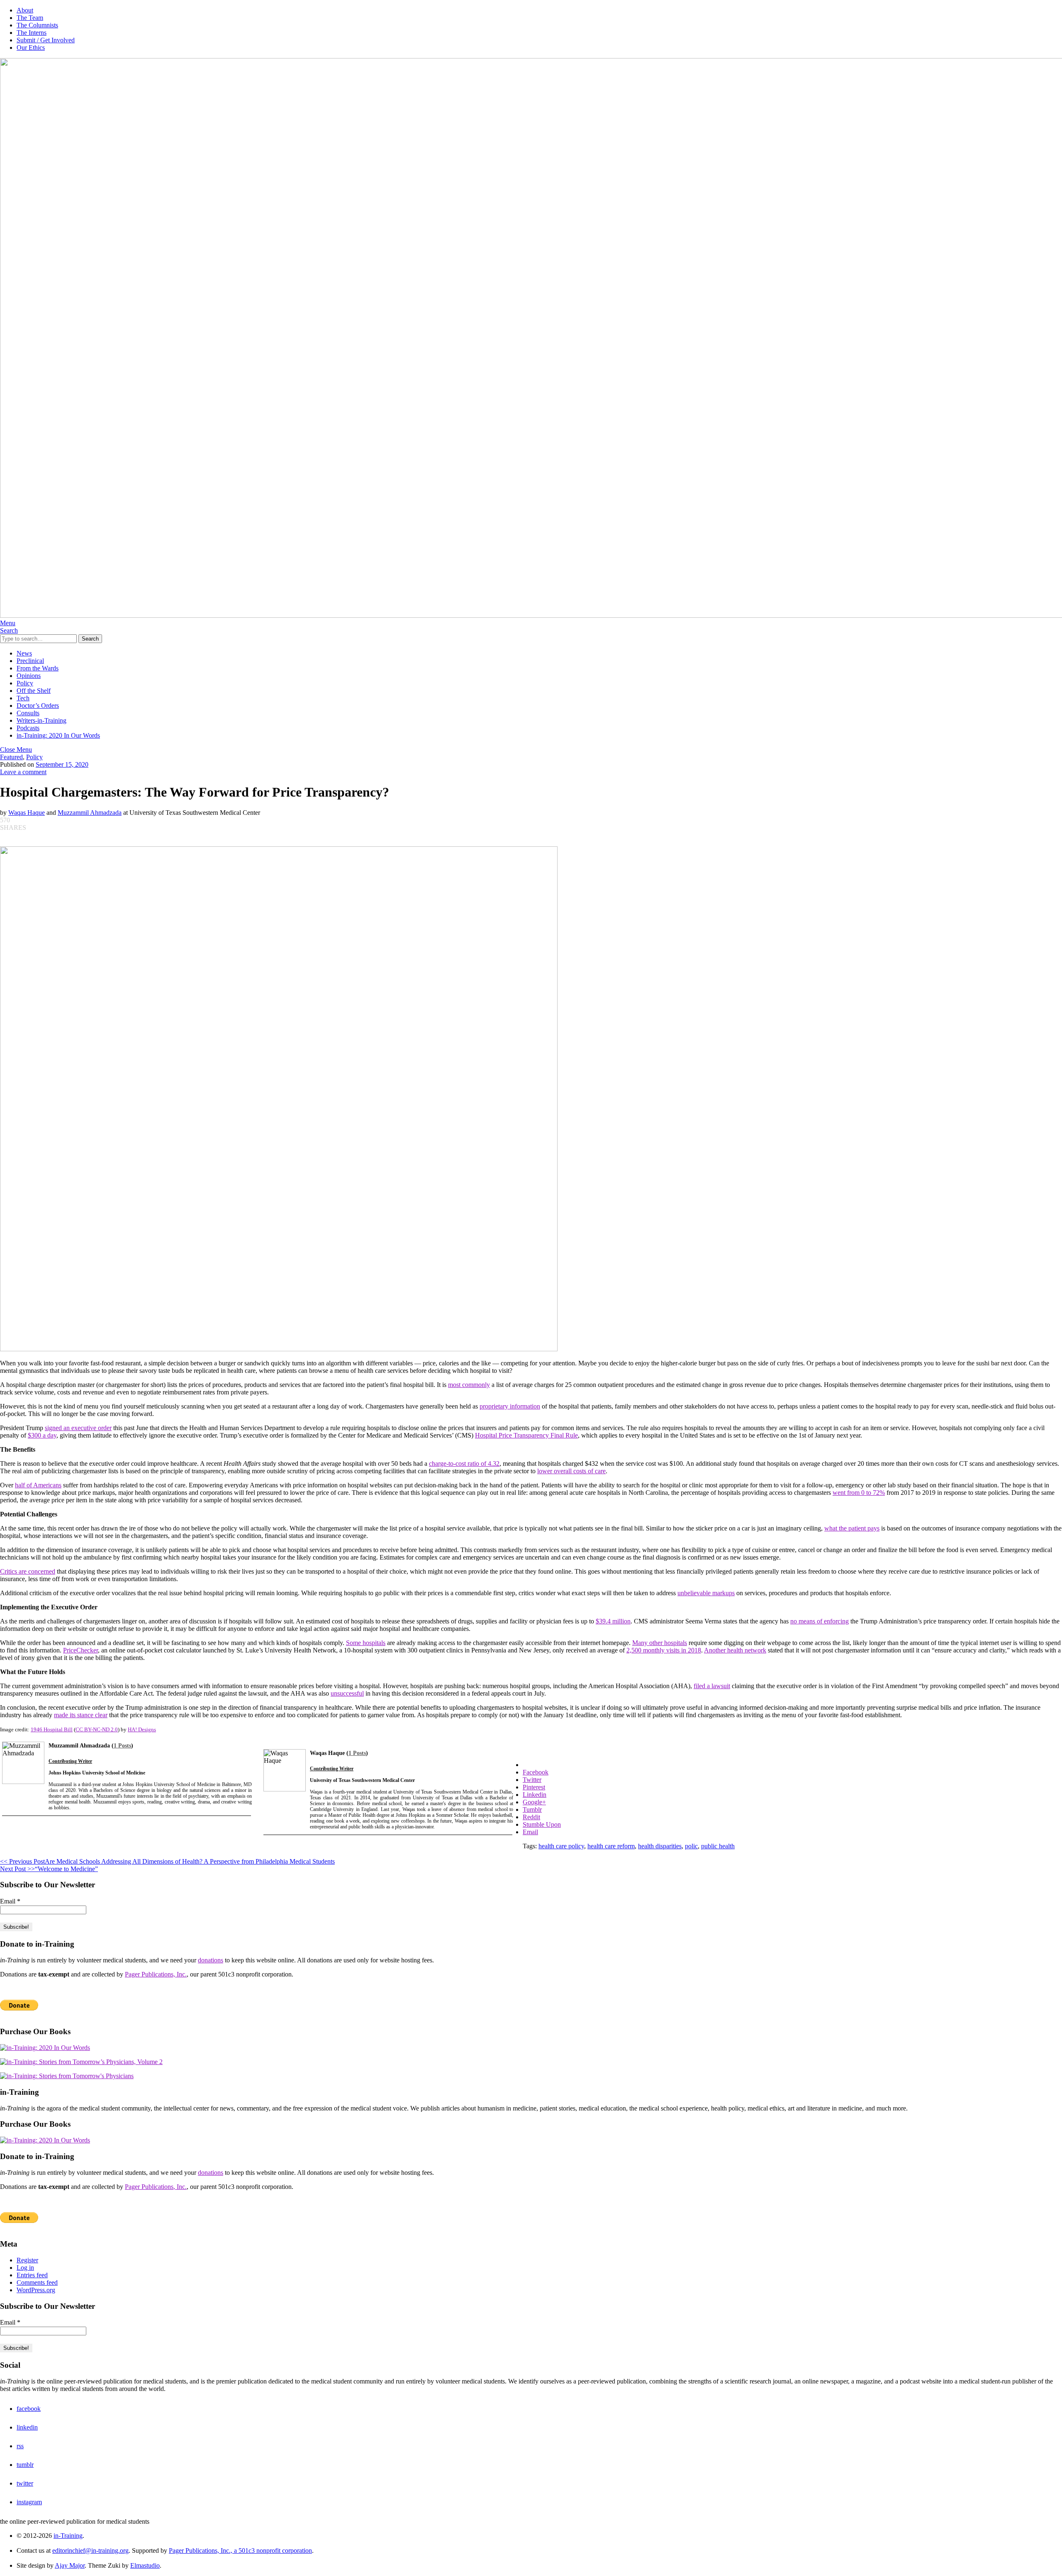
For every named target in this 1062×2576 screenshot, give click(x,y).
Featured (11, 757)
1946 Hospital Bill (52, 1729)
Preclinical (30, 661)
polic (691, 1846)
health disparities (660, 1846)
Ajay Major (70, 2565)
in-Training (68, 2536)
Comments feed (37, 2282)
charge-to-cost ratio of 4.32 (464, 1463)
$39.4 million (613, 1621)
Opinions (29, 676)
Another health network (735, 1650)
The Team (30, 18)
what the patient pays (852, 1528)
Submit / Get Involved (46, 40)
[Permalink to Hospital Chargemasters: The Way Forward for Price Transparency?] (279, 1349)
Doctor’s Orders (38, 706)
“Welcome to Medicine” (49, 1869)
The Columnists (37, 25)
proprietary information (510, 1406)
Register (27, 2260)
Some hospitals (366, 1643)
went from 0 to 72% (859, 1493)
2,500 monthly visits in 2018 (664, 1650)
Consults (28, 713)
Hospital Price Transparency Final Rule (526, 1435)
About (25, 10)
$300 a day (42, 1435)
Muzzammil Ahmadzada (90, 813)
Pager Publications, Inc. (156, 1974)
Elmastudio (145, 2565)
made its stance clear (81, 1715)
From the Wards (38, 668)
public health (718, 1846)
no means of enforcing (820, 1621)
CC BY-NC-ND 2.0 (97, 1729)
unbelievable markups (706, 1593)
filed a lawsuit (712, 1686)
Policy (25, 683)
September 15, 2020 (62, 764)
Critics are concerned (28, 1571)
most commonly (469, 1385)
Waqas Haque (27, 813)
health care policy (561, 1846)
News (24, 653)
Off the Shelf (34, 691)
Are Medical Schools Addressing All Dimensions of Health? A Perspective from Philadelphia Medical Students (167, 1861)
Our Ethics (31, 48)
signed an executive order (78, 1428)
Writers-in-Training (41, 720)
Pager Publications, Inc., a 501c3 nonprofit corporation (240, 2550)
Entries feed (32, 2275)
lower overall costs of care (571, 1471)
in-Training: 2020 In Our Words (58, 735)
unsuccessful (347, 1693)
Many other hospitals (660, 1643)
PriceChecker (80, 1650)
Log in (25, 2268)
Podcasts (28, 728)
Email (10, 1901)
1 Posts (122, 1746)
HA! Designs (142, 1729)
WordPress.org (36, 2290)
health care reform (611, 1846)
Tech (23, 698)
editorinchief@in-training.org (90, 2550)
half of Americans (38, 1485)
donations (211, 1960)
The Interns (32, 33)
